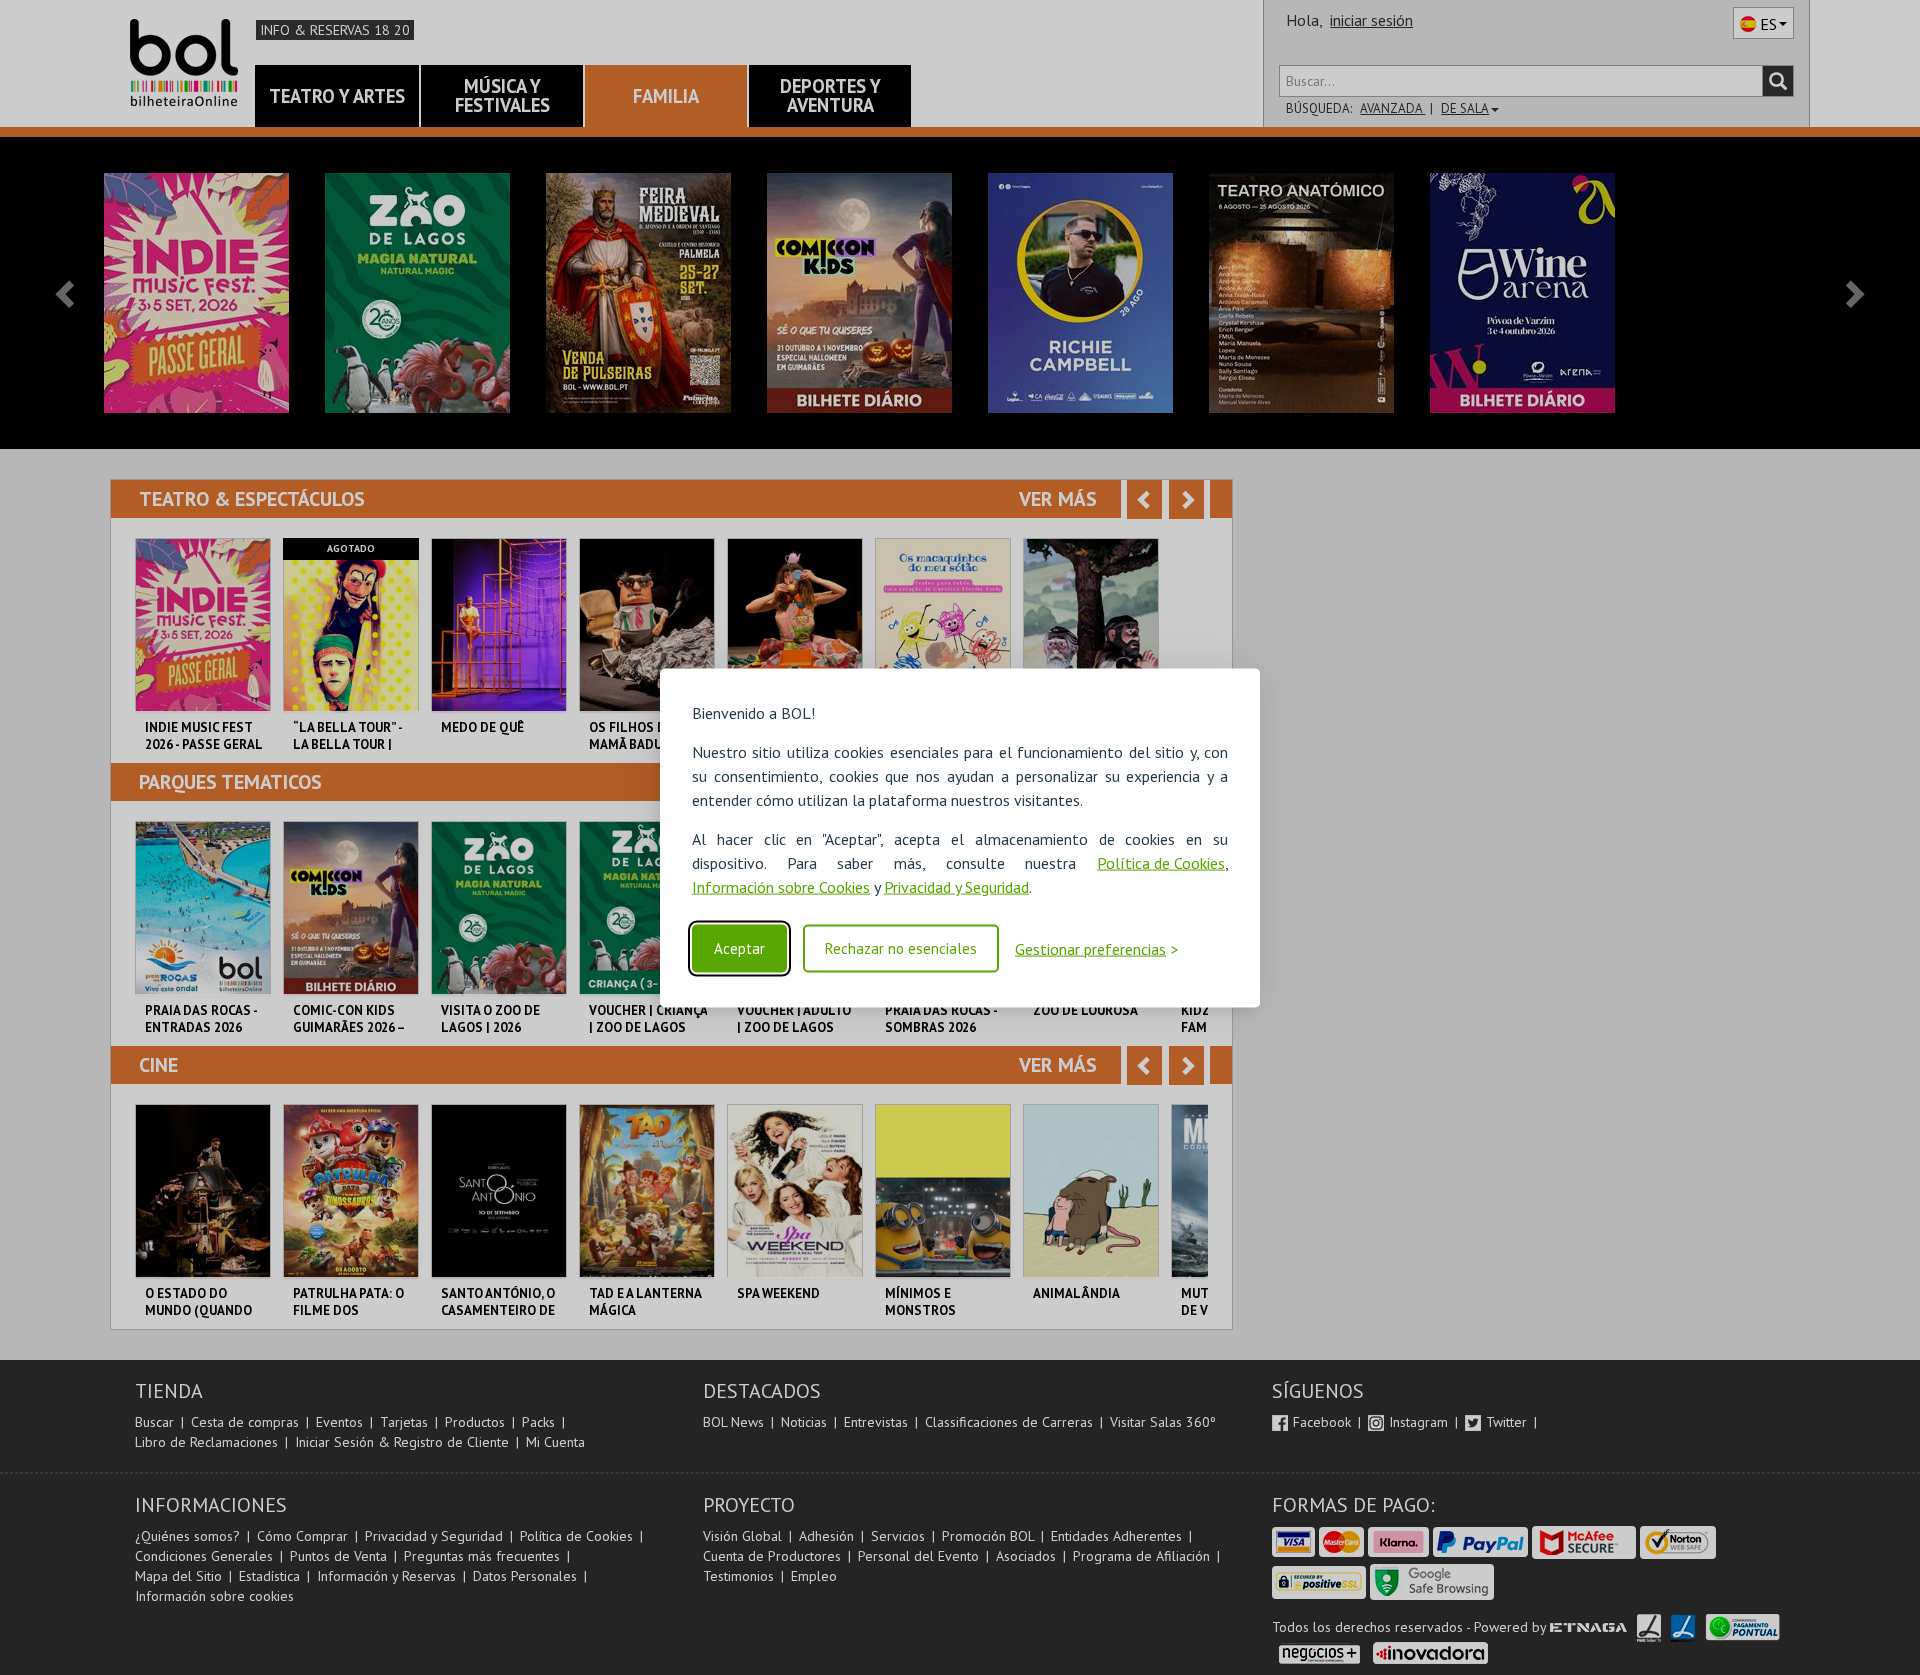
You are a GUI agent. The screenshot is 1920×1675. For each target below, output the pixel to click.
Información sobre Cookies (781, 886)
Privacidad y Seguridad (956, 886)
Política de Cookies (1161, 862)
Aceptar (739, 948)
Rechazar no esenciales (901, 948)
